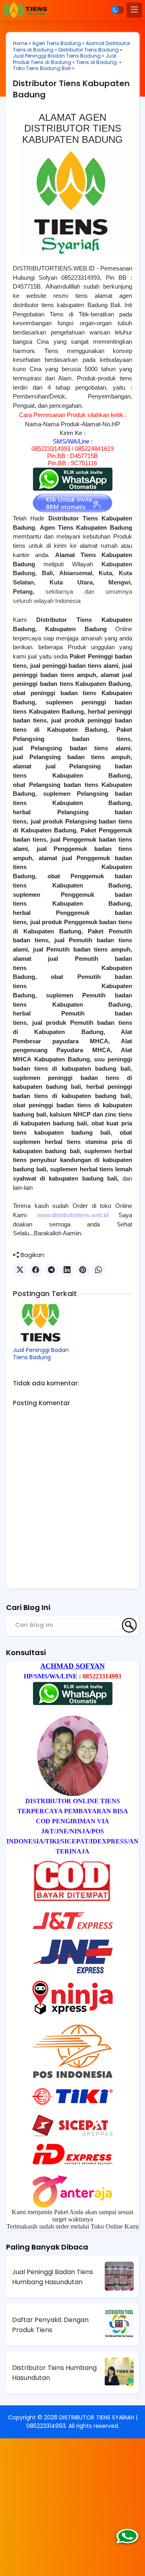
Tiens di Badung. (97, 62)
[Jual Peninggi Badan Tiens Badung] (41, 1323)
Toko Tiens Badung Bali (42, 68)
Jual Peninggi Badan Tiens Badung (57, 56)
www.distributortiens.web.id (73, 1215)
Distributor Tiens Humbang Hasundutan (54, 2373)
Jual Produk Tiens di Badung (65, 59)
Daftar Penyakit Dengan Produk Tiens (50, 2325)
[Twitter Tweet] (20, 1270)
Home (20, 43)
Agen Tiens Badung (57, 43)
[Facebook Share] (36, 1270)
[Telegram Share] (51, 1270)
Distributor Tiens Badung (89, 50)
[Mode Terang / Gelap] (118, 10)
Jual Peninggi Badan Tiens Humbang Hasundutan (53, 2277)
